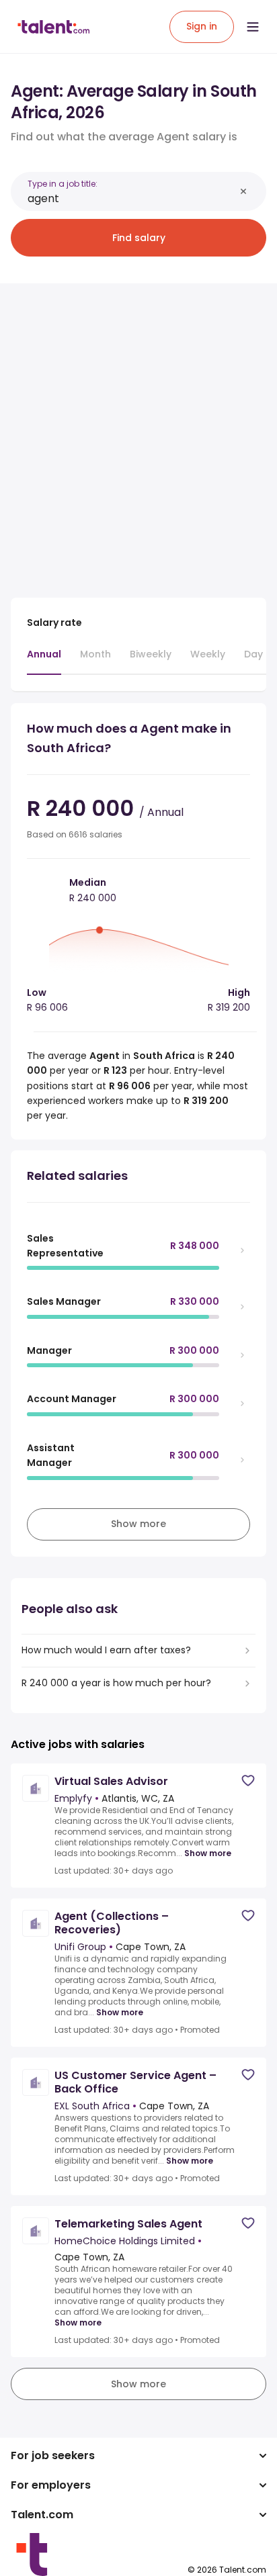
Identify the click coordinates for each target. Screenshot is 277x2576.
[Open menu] (253, 27)
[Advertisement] (138, 432)
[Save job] (248, 1781)
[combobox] (131, 198)
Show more (208, 1853)
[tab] (44, 661)
